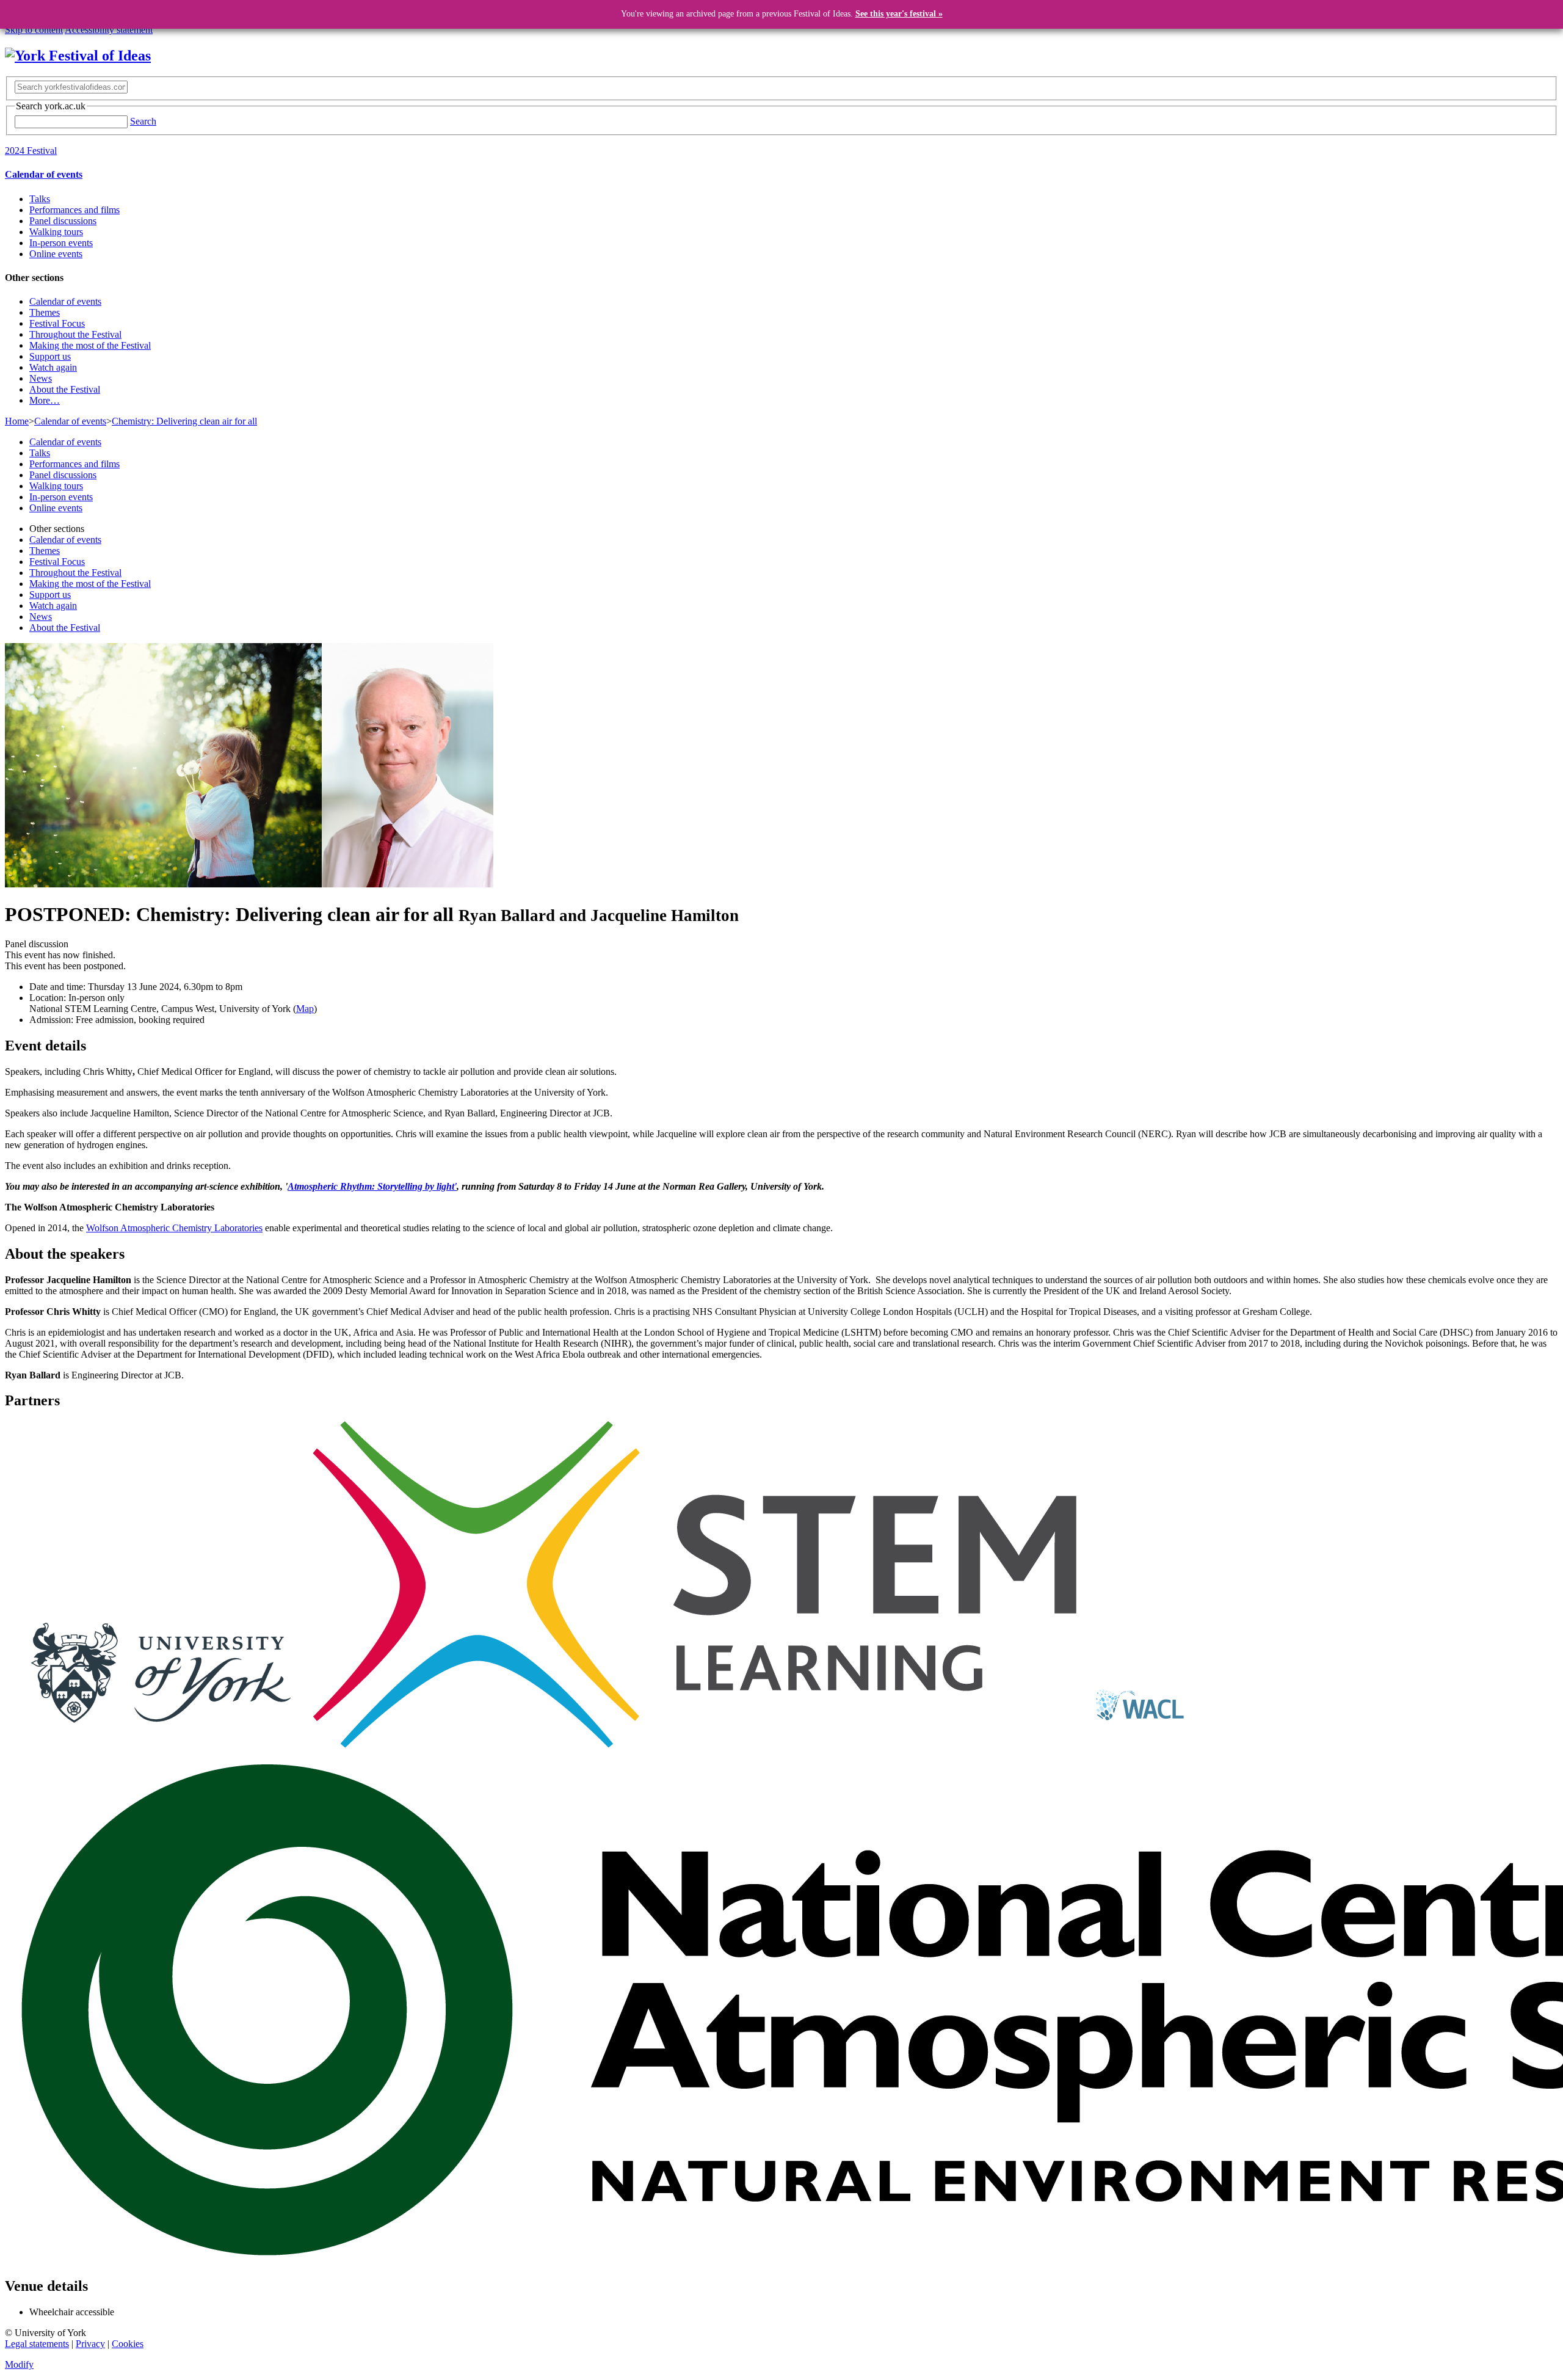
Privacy (90, 2344)
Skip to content (34, 30)
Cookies (128, 2344)
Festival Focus (57, 323)
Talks (40, 199)
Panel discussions (63, 221)
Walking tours (56, 232)
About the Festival (65, 389)
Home (17, 421)
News (41, 378)
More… (45, 400)
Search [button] (143, 121)
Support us (50, 356)
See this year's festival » (899, 14)
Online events (56, 254)
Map (305, 1009)
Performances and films (74, 210)
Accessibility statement (109, 30)
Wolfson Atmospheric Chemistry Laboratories (174, 1228)
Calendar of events (44, 174)
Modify (19, 2364)
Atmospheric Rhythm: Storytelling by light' (372, 1186)
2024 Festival (31, 151)
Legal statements (37, 2344)
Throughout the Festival (75, 334)
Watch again (53, 367)
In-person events (61, 243)
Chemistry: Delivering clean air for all (184, 421)
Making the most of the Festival (90, 345)
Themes (45, 312)
